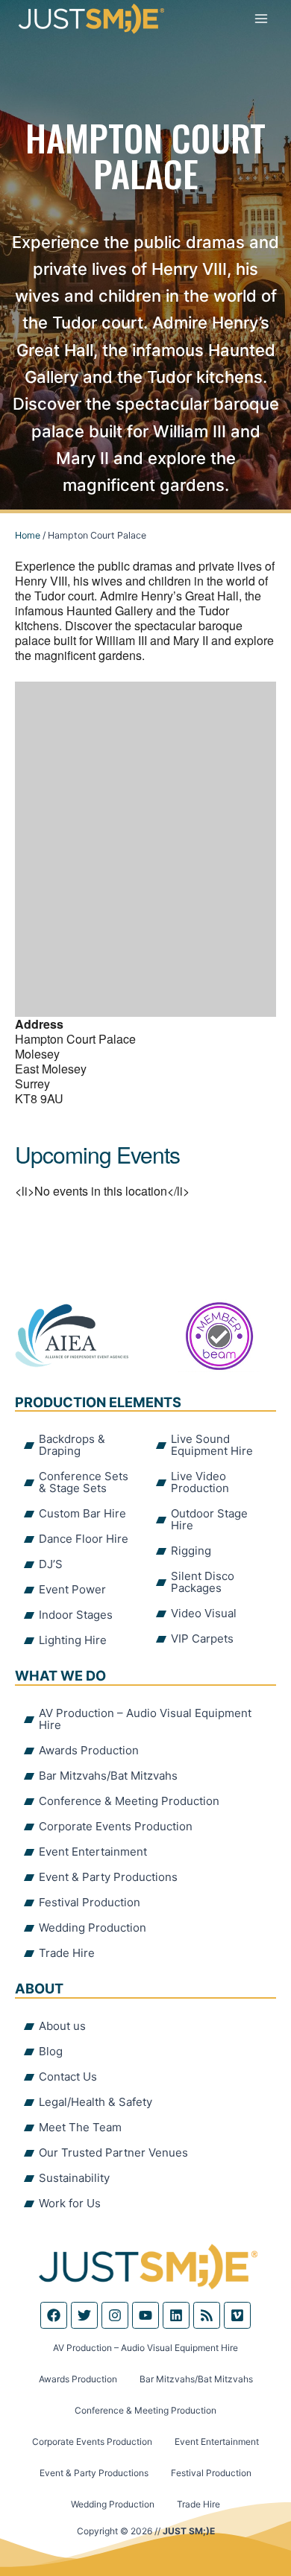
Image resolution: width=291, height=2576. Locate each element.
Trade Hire (67, 1953)
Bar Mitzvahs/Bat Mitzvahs (108, 1776)
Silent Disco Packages (203, 1582)
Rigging (191, 1551)
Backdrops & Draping (72, 1445)
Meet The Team (80, 2127)
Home (28, 535)
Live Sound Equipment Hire (212, 1445)
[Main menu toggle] (261, 19)
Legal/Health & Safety (96, 2102)
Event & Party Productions (108, 1877)
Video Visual (204, 1613)
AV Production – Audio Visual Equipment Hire (145, 1719)
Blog (51, 2051)
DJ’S (51, 1564)
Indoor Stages (76, 1615)
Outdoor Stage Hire (209, 1519)
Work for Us (70, 2203)
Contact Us (68, 2077)
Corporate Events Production (116, 1826)
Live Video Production (200, 1482)
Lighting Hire (73, 1640)
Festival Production (90, 1902)
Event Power (72, 1589)
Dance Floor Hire (84, 1539)
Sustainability (74, 2178)
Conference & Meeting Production (129, 1801)
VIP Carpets (202, 1638)
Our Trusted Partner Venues (113, 2153)
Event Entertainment (93, 1852)
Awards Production (89, 1750)
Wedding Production (93, 1928)
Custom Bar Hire (82, 1513)
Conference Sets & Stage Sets (84, 1482)
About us (62, 2026)
